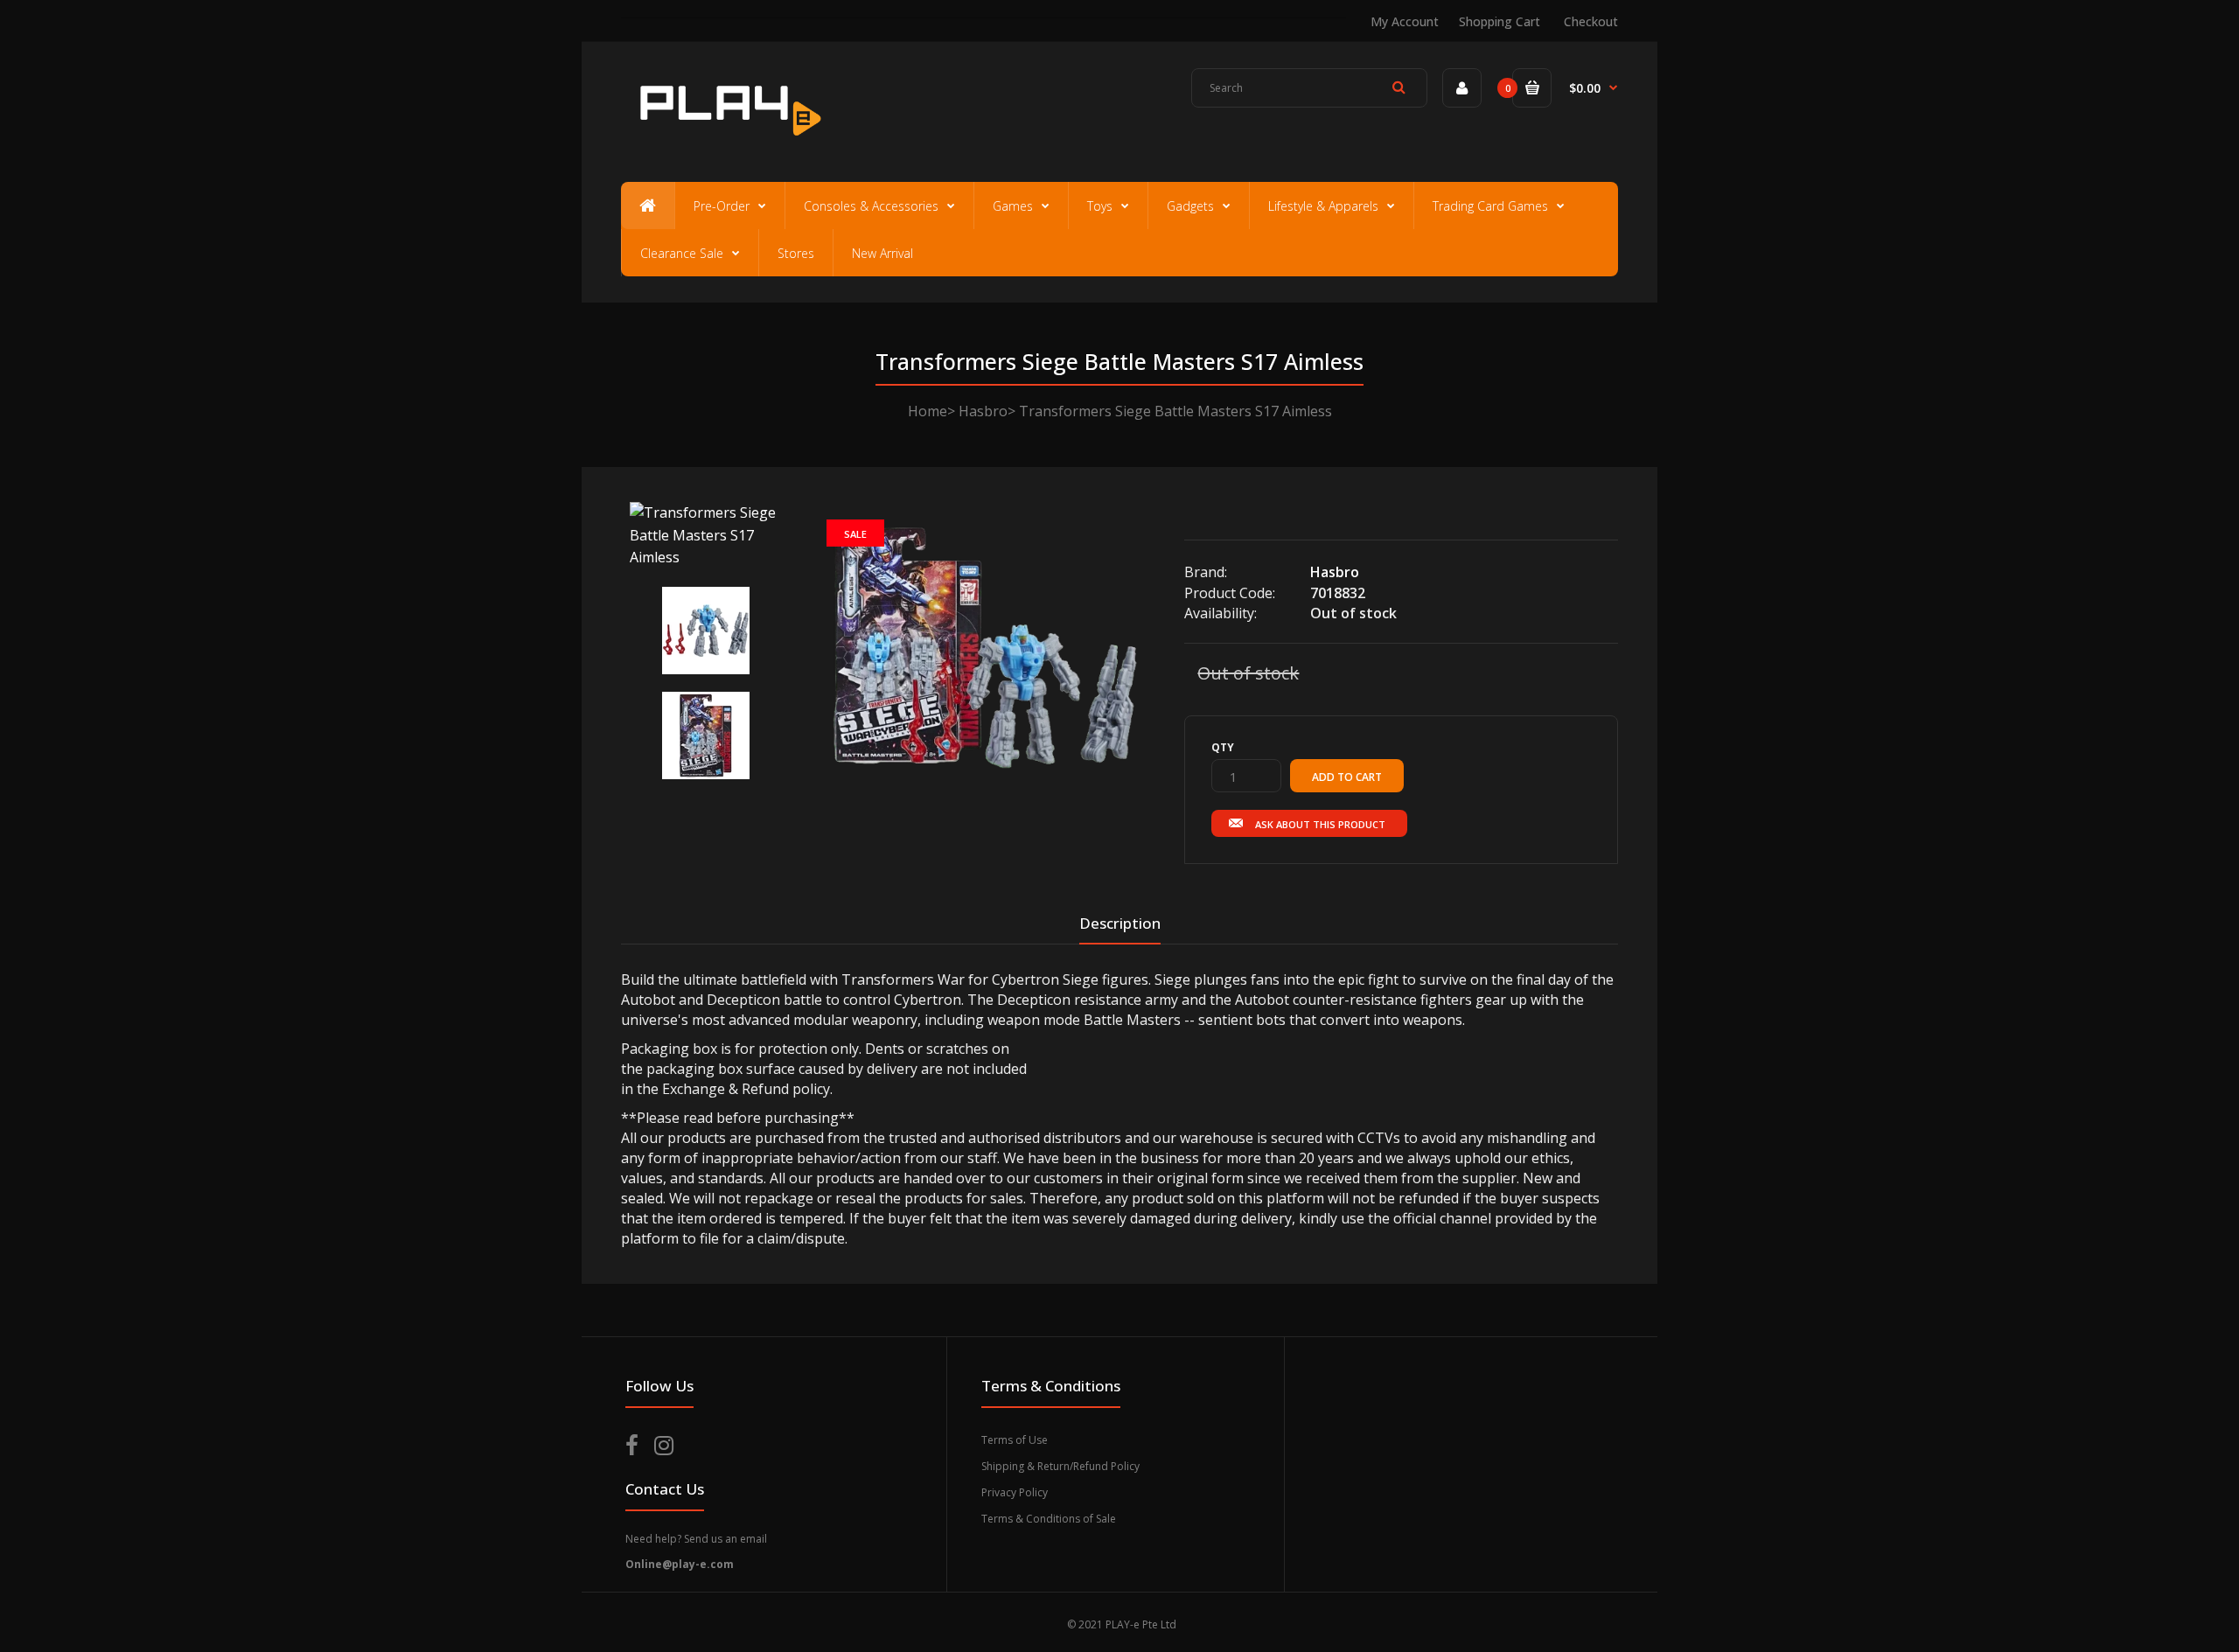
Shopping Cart (1500, 21)
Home (928, 411)
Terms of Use (1015, 1440)
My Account (1405, 21)
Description (1120, 923)
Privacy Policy (1015, 1492)
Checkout (1591, 21)
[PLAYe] (727, 144)
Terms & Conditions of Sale (1049, 1519)
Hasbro (983, 411)
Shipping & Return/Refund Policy (1060, 1466)
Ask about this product (1320, 824)
